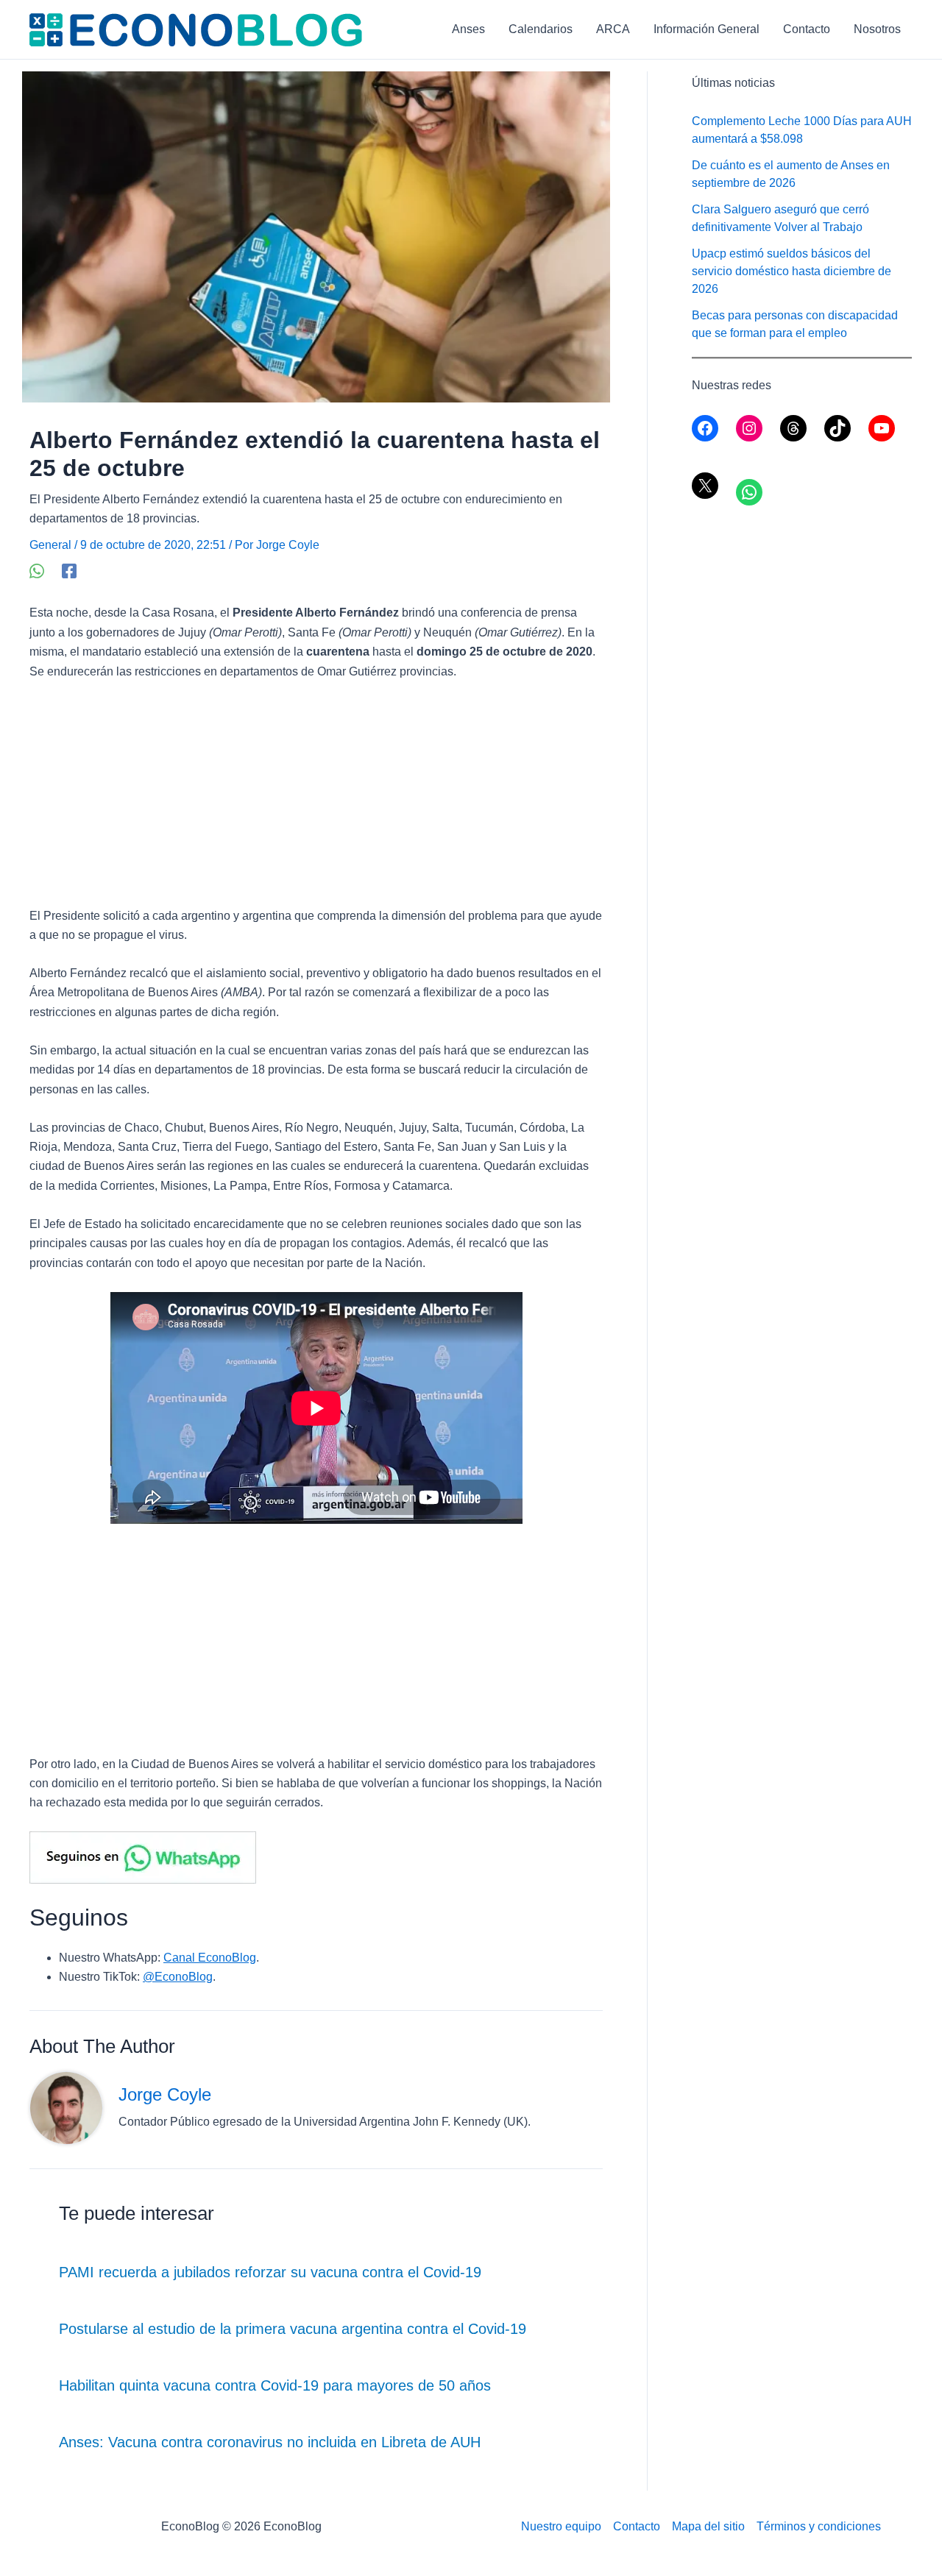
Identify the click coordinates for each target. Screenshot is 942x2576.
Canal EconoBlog (210, 1958)
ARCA (613, 29)
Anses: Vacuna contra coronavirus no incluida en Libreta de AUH (270, 2442)
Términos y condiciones (819, 2526)
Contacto (807, 29)
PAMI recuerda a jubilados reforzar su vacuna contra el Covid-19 (270, 2272)
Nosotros (877, 29)
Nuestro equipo (561, 2526)
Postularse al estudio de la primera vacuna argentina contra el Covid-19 (293, 2329)
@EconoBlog (178, 1977)
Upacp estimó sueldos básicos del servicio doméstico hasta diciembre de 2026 (792, 271)
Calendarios (541, 29)
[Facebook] (69, 571)
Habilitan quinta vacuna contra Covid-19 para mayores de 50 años (275, 2385)
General (50, 545)
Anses (468, 29)
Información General (706, 29)
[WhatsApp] (37, 571)
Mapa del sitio (708, 2526)
